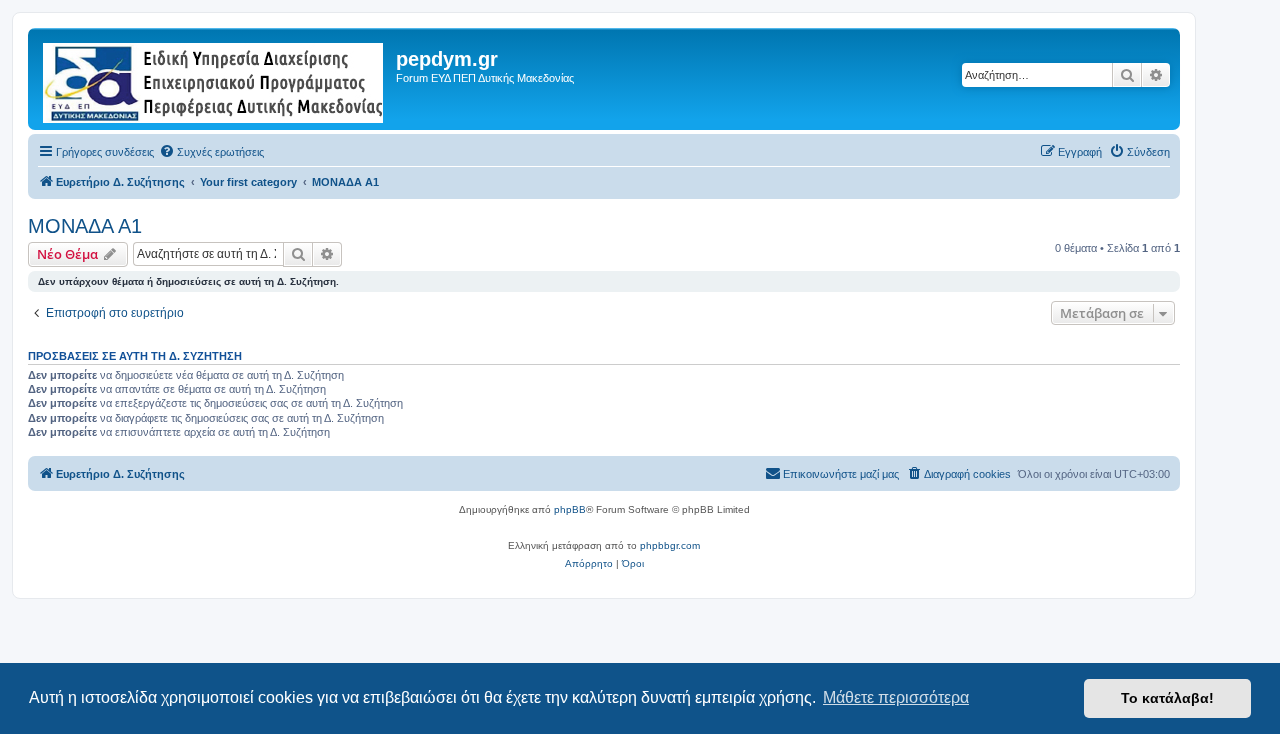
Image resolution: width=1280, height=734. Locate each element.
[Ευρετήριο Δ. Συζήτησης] (214, 79)
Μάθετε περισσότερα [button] (896, 697)
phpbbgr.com (670, 545)
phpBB (570, 509)
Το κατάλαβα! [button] (1167, 698)
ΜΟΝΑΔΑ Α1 (85, 226)
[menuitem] (211, 152)
